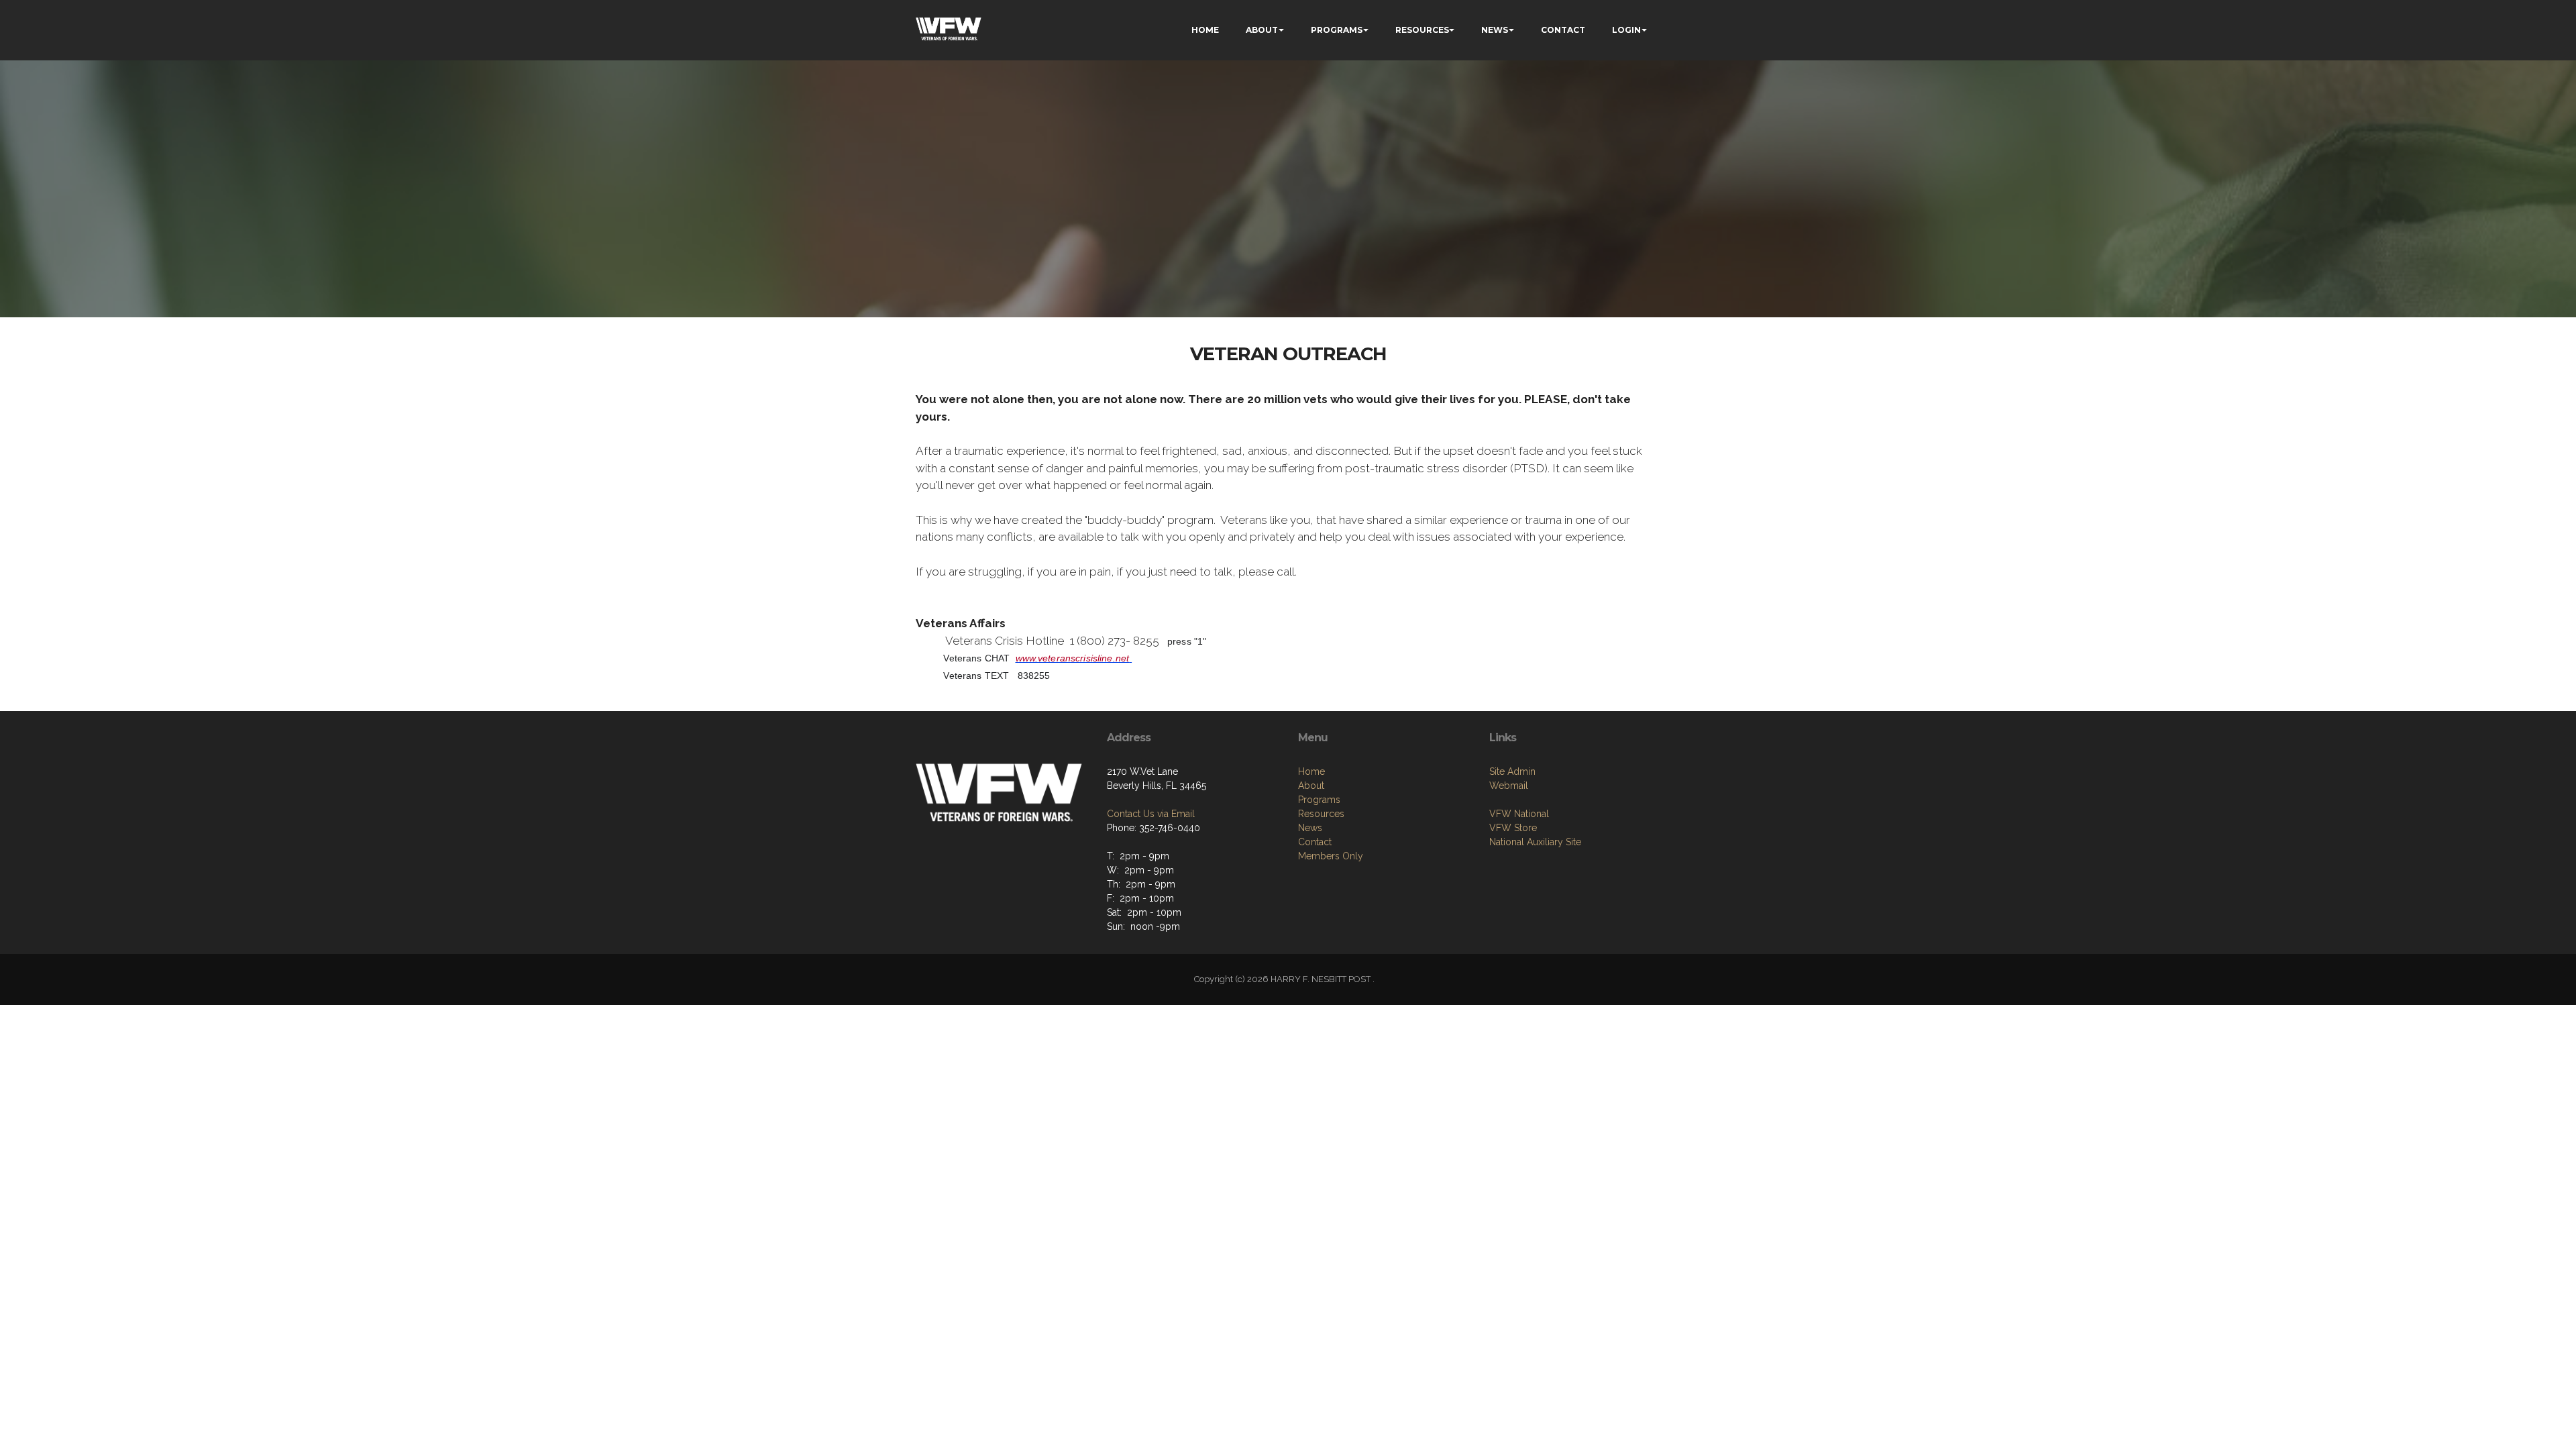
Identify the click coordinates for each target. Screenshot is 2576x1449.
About (1311, 786)
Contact (1315, 842)
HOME (1205, 30)
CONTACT (1563, 30)
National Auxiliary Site (1535, 842)
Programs (1319, 800)
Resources (1321, 814)
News (1310, 828)
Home (1311, 771)
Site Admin (1512, 771)
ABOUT (1262, 30)
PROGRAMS (1337, 30)
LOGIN (1626, 30)
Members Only (1331, 856)
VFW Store (1513, 828)
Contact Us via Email (1151, 814)
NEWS (1495, 30)
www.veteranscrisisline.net (1073, 658)
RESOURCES (1422, 30)
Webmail (1509, 786)
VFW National (1519, 814)
